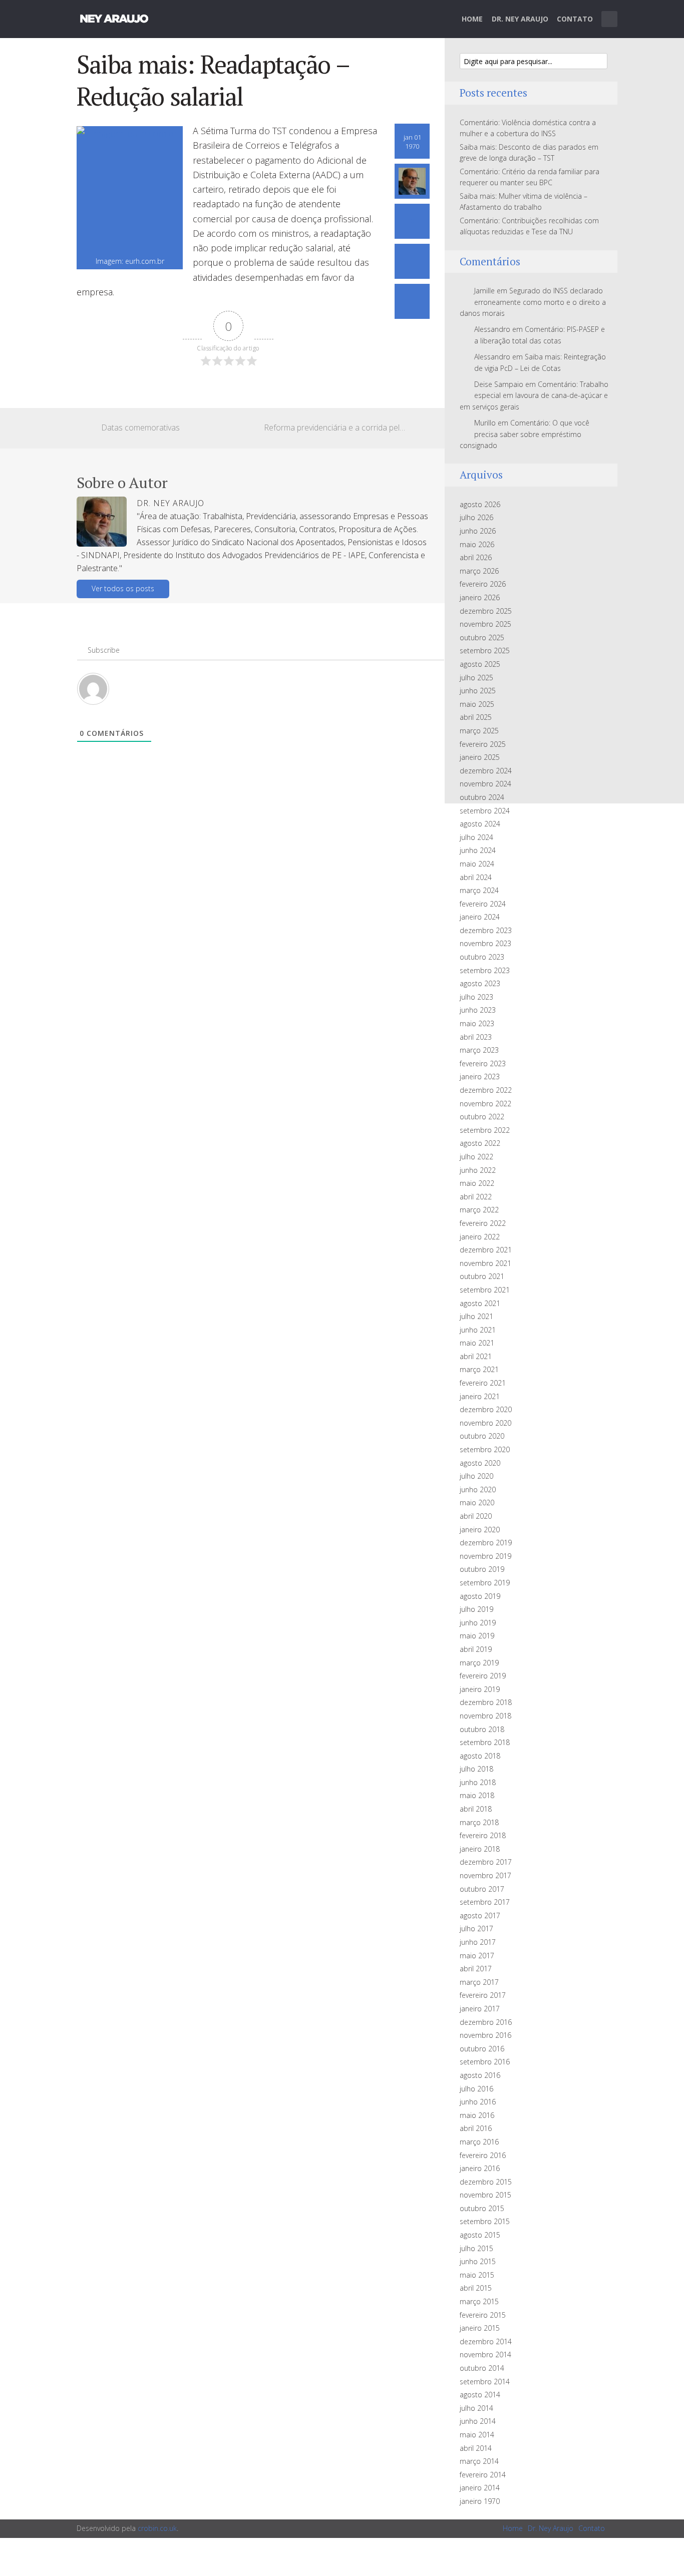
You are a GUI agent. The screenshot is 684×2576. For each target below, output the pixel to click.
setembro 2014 (485, 2382)
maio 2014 (477, 2435)
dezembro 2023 (486, 930)
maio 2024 (477, 864)
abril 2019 (476, 1649)
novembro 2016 (485, 2035)
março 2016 (479, 2142)
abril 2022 (476, 1197)
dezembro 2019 (486, 1543)
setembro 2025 (485, 651)
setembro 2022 (485, 1130)
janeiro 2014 (480, 2488)
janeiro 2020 (480, 1530)
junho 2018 (478, 1782)
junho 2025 (478, 691)
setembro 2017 (485, 1902)
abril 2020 (476, 1516)
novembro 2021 (485, 1263)
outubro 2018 (482, 1729)
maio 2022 (477, 1183)
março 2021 (479, 1369)
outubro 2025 (482, 637)
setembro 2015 (485, 2221)
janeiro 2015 (480, 2328)
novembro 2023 (485, 943)
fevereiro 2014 (483, 2475)
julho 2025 (476, 678)
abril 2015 (476, 2288)
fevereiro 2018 (483, 1835)
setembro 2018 (485, 1742)
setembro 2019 (485, 1583)
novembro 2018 (485, 1716)
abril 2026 (476, 557)
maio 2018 (477, 1795)
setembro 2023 (485, 970)
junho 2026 (478, 531)
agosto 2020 (480, 1463)
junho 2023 (478, 1010)
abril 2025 (476, 717)
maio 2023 (477, 1023)
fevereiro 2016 (483, 2155)
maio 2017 (477, 1956)
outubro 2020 (482, 1436)
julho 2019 (476, 1609)
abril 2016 (476, 2128)
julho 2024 (476, 837)
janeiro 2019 (480, 1689)
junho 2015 (478, 2261)
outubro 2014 (482, 2368)
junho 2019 (478, 1623)
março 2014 (479, 2461)
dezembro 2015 (486, 2182)
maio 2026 (477, 544)
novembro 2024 (485, 784)
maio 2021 (477, 1343)
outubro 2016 (482, 2049)
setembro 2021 (485, 1290)
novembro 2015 (485, 2195)
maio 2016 (477, 2115)
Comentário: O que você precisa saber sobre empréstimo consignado (525, 434)
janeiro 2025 (480, 757)
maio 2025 (477, 704)
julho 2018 (476, 1769)
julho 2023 (476, 997)
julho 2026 (476, 517)
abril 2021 (476, 1356)
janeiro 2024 (480, 917)
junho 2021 (478, 1330)
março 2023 (479, 1050)
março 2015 (479, 2301)
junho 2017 (478, 1942)
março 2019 (479, 1663)
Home (472, 19)
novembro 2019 (485, 1556)
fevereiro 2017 (483, 1995)
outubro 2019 (482, 1569)
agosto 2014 (480, 2395)
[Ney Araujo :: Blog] (114, 17)
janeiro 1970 (480, 2501)
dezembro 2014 (486, 2341)
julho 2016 (476, 2089)
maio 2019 (477, 1636)
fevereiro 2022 (483, 1223)
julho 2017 (476, 1928)
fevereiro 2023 (483, 1063)
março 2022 (479, 1210)
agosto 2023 (480, 983)
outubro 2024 (482, 797)
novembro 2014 (485, 2354)
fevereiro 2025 (483, 744)
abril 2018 (476, 1809)
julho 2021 (476, 1316)
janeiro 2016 (480, 2168)
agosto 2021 (480, 1303)
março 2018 (479, 1822)
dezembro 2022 (486, 1090)
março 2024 (479, 890)
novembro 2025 (485, 624)
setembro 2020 (485, 1449)
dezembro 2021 (486, 1250)
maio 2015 (477, 2275)
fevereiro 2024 (483, 904)
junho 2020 (478, 1489)
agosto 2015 (480, 2235)
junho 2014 (478, 2421)
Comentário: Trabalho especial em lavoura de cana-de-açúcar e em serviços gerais (534, 395)
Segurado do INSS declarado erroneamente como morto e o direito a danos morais (533, 302)
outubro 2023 (482, 957)
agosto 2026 (480, 504)
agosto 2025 (480, 664)
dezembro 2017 (486, 1862)
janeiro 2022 (480, 1237)
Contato (575, 19)
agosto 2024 (480, 824)
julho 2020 (476, 1476)
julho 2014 (476, 2408)
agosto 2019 (480, 1596)
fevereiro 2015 (483, 2315)
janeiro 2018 (480, 1849)
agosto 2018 (480, 1756)
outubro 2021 (482, 1276)
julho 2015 (476, 2248)
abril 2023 (476, 1037)
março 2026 (479, 571)
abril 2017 (476, 1969)
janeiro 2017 (480, 2009)
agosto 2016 (480, 2075)
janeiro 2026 (480, 597)
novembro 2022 (485, 1104)
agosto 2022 (480, 1143)
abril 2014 (476, 2448)
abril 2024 (476, 877)
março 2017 (479, 1982)
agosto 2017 (480, 1915)
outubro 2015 (482, 2208)
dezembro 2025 (486, 611)
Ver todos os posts (123, 588)
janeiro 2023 (480, 1077)
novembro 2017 (485, 1875)
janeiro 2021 (480, 1396)
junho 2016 (478, 2102)
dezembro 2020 (486, 1409)
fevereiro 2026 (483, 584)
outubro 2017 (482, 1889)
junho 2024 (478, 850)
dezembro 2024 (486, 771)
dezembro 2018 (486, 1702)
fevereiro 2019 (483, 1676)
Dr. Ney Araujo (520, 19)
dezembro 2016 (486, 2022)
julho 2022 (476, 1157)
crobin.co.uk (157, 2528)
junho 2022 (478, 1170)
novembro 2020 (485, 1423)
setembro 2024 (485, 811)
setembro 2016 (485, 2062)
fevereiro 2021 (483, 1383)
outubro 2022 (482, 1117)
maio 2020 (477, 1502)
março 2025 (479, 731)
